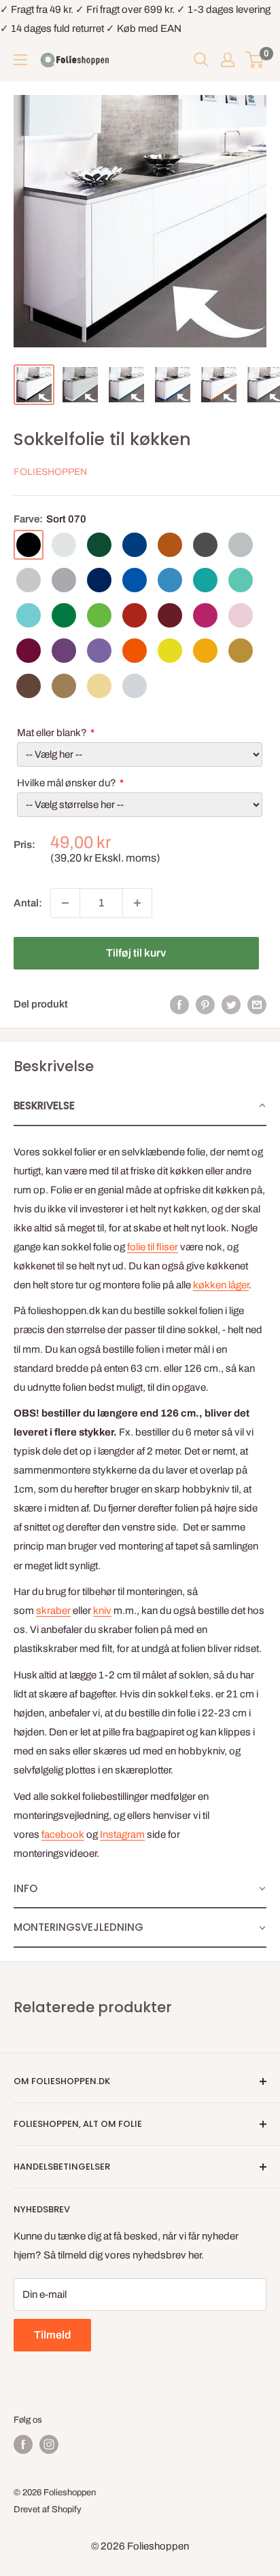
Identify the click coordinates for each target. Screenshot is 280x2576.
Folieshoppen (50, 472)
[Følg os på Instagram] (49, 2444)
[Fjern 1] (65, 903)
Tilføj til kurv (136, 953)
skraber (53, 1611)
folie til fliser (153, 1247)
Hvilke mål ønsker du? (67, 783)
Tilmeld (52, 2335)
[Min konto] (228, 60)
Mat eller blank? (52, 733)
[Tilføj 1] (137, 903)
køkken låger (221, 1285)
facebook (63, 1834)
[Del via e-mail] (257, 1004)
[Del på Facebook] (179, 1004)
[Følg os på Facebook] (23, 2444)
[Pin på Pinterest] (205, 1004)
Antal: (28, 903)
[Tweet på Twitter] (231, 1004)
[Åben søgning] (201, 60)
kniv (102, 1611)
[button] (140, 1107)
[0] (255, 60)
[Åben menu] (20, 60)
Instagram (122, 1834)
